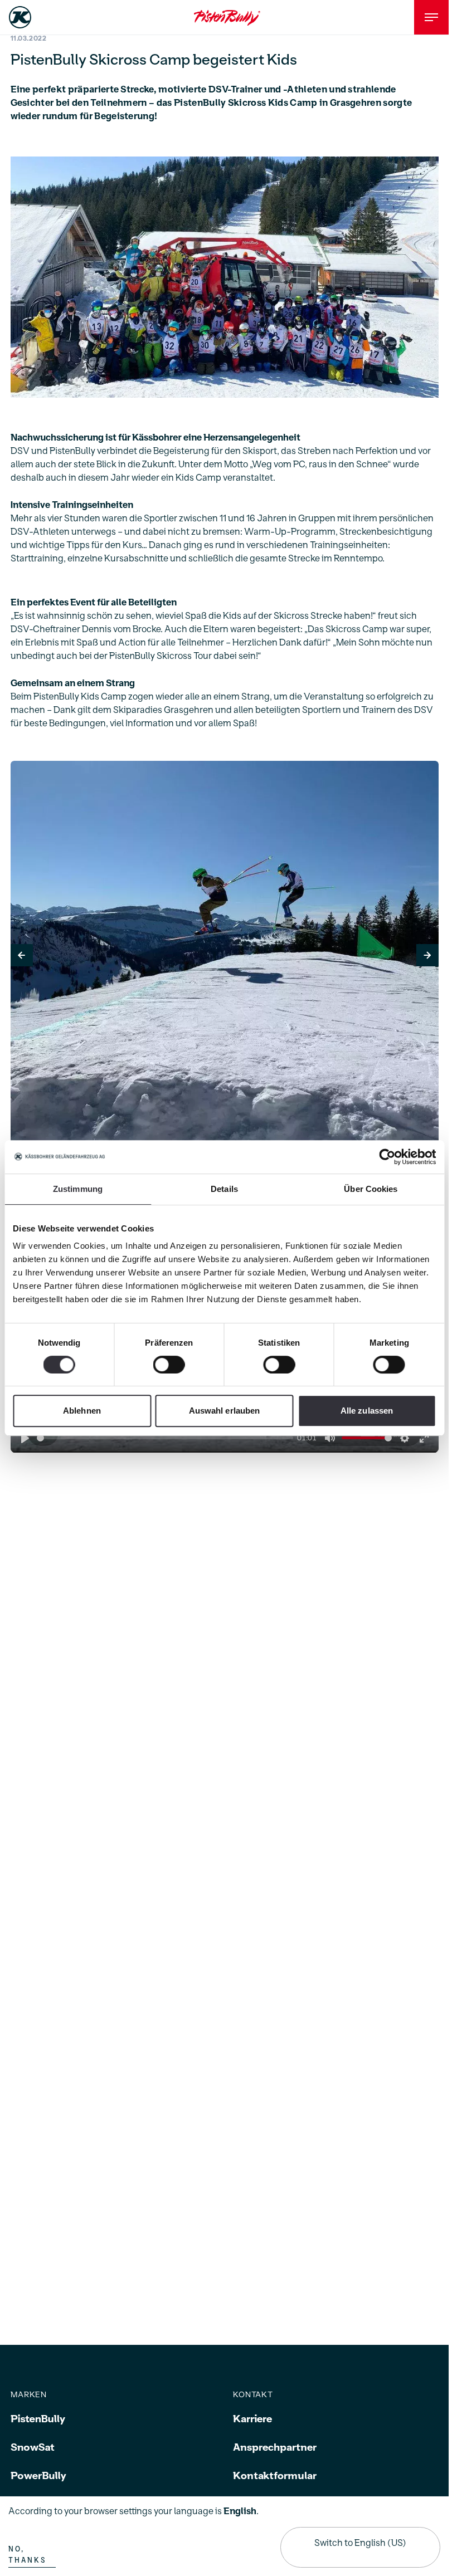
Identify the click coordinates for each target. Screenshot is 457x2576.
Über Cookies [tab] (371, 1189)
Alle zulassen (367, 1411)
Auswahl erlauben (225, 1411)
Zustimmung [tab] (78, 1189)
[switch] (169, 1365)
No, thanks (27, 2555)
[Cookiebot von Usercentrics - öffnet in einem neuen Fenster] (387, 1157)
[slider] (165, 1438)
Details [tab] (224, 1189)
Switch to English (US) (360, 2543)
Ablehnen (82, 1411)
